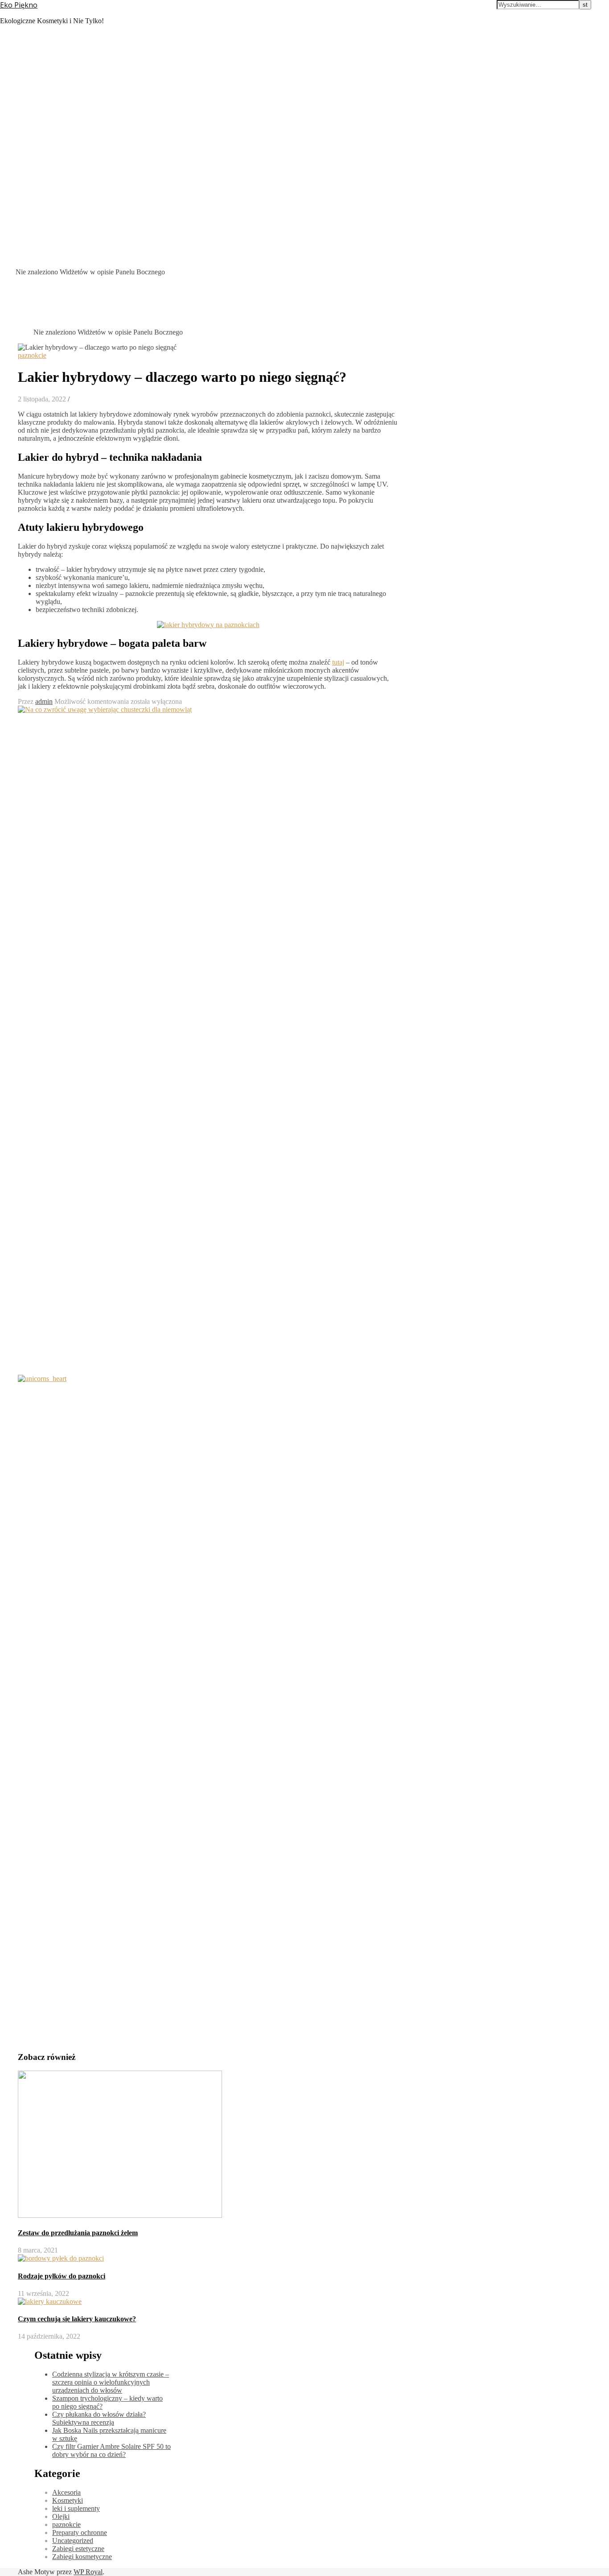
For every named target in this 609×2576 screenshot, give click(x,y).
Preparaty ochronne (80, 2533)
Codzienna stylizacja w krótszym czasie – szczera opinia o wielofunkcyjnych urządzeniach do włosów (111, 2382)
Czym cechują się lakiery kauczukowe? (77, 2319)
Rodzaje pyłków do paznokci (62, 2276)
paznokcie (32, 355)
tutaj (338, 662)
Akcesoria (66, 2492)
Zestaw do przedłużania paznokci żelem (78, 2233)
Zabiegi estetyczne (78, 2549)
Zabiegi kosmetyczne (82, 2557)
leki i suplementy (76, 2508)
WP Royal (88, 2572)
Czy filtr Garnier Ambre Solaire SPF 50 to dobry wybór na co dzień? (111, 2450)
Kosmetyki (68, 2500)
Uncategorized (73, 2541)
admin (44, 701)
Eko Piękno (19, 5)
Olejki (61, 2516)
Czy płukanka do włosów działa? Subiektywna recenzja (99, 2418)
